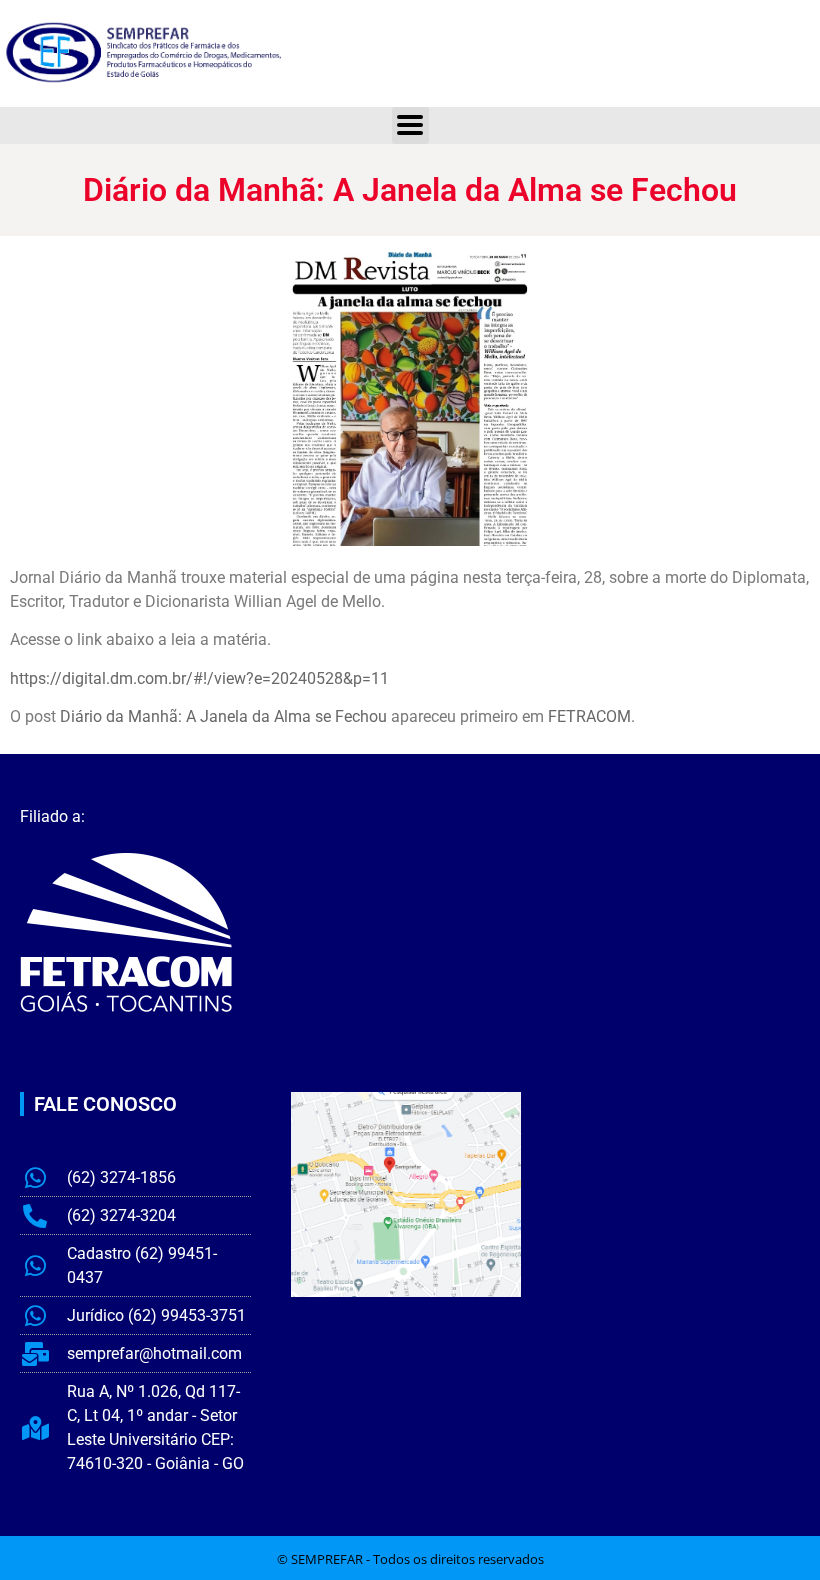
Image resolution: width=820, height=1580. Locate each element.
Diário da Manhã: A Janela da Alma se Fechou (223, 716)
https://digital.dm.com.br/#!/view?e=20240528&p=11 (199, 678)
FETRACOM (589, 716)
